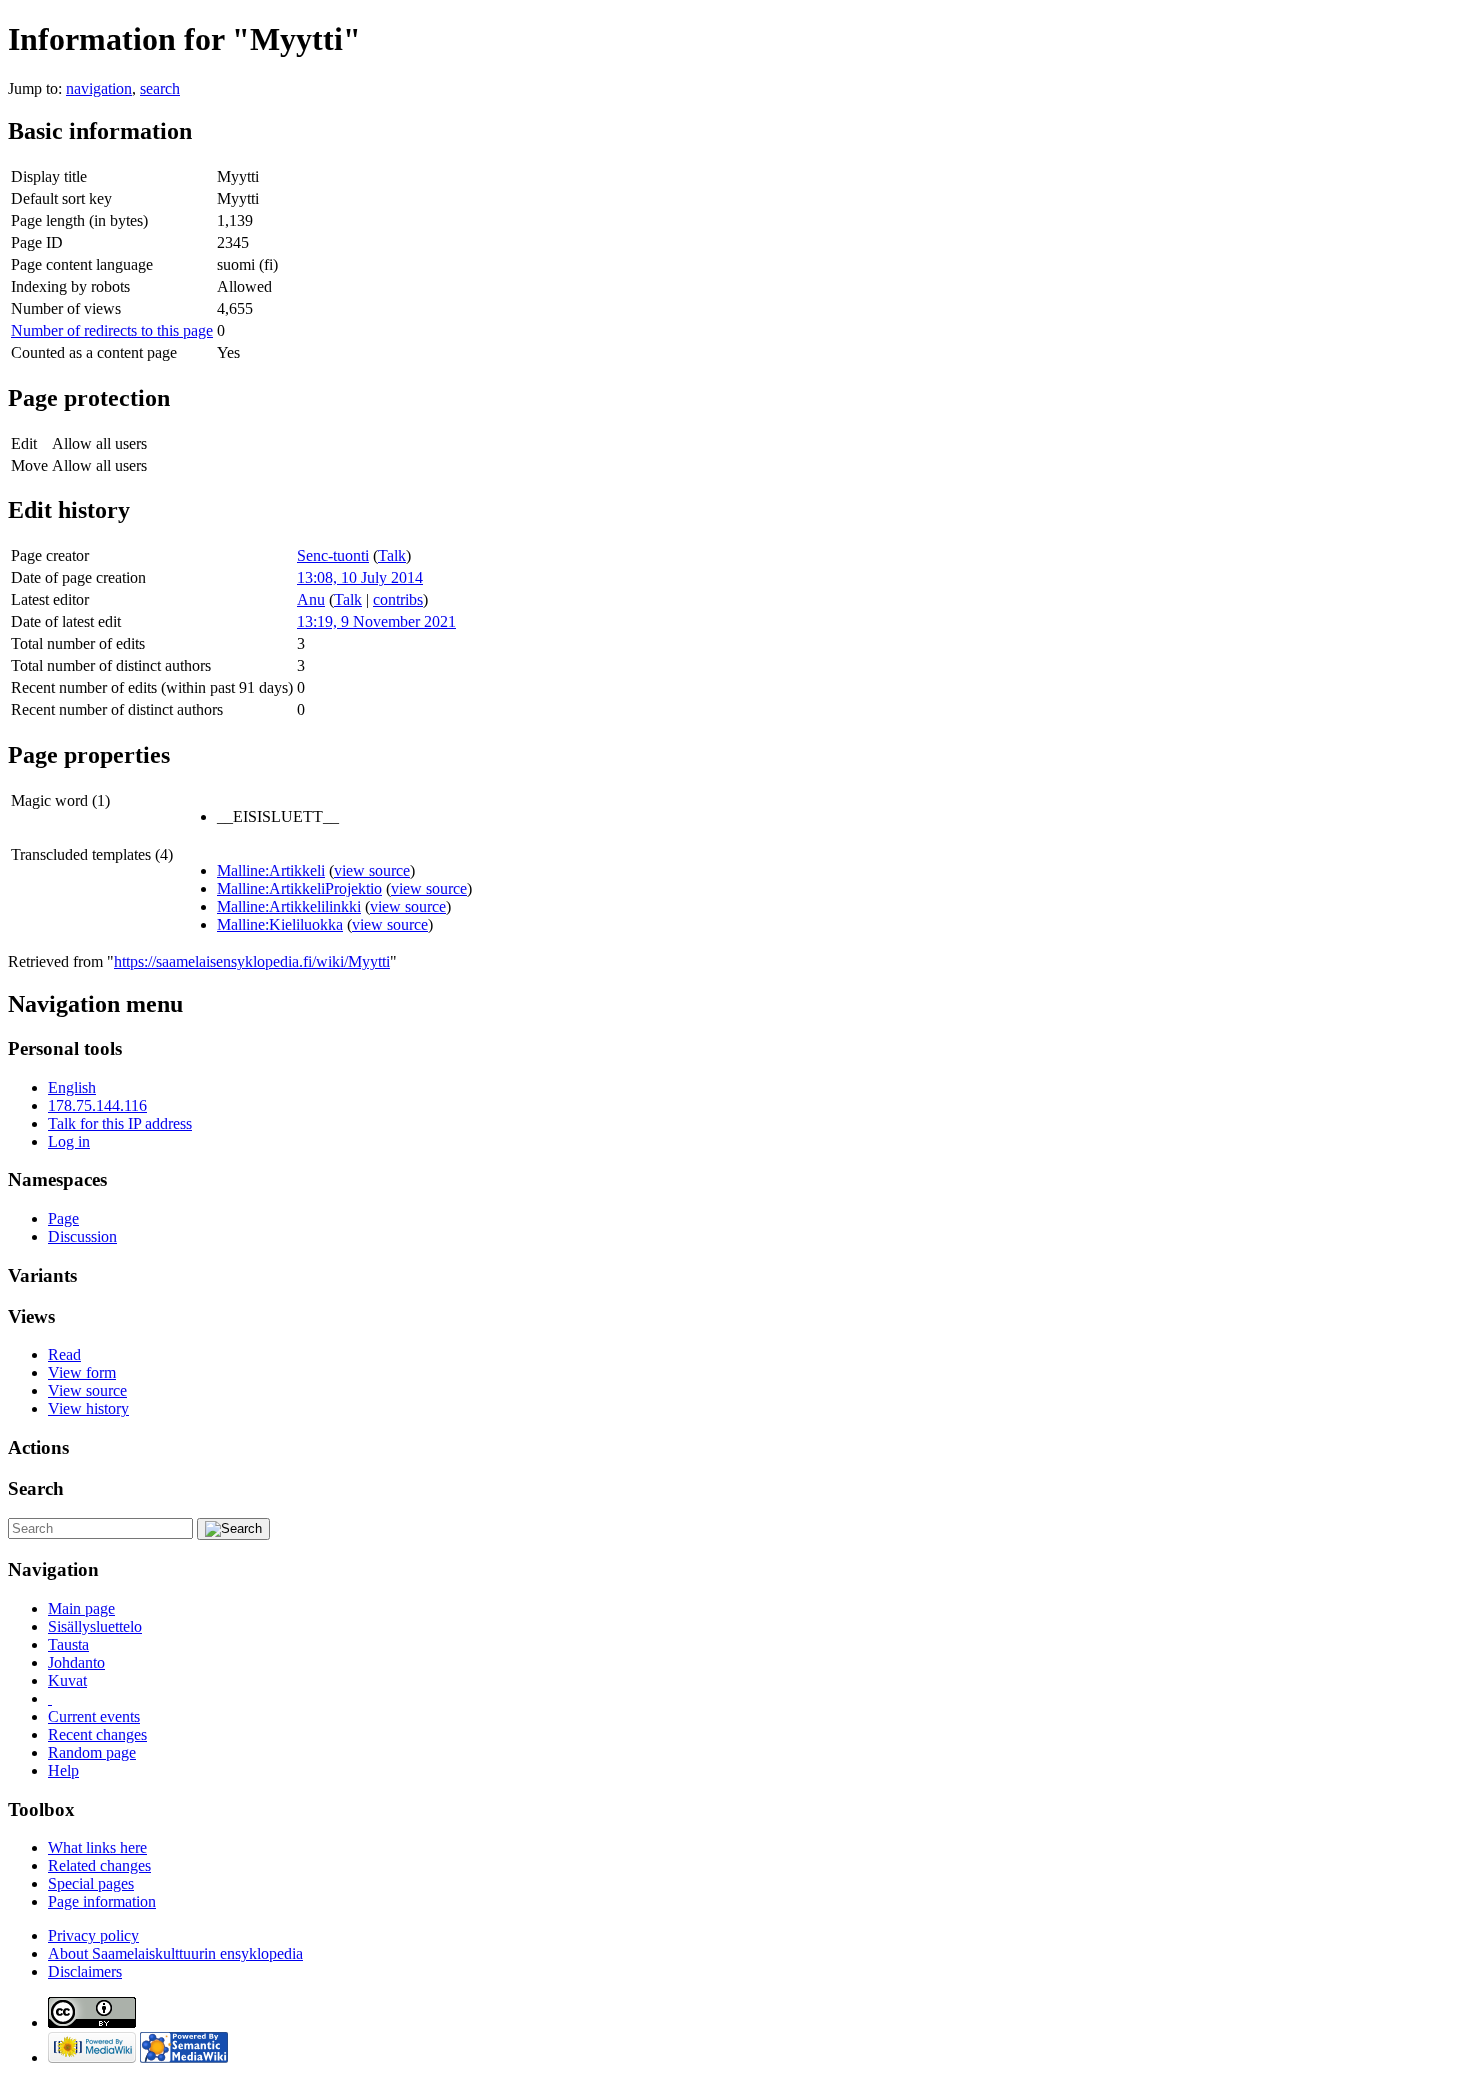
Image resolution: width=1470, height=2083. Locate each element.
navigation (99, 88)
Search (36, 1488)
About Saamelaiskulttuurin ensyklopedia (175, 1953)
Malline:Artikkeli (271, 870)
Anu (311, 599)
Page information (102, 1901)
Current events (94, 1716)
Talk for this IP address (120, 1123)
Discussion (82, 1236)
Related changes (99, 1865)
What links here (97, 1847)
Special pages (91, 1883)
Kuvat (67, 1680)
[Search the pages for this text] (233, 1529)
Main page (81, 1608)
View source (87, 1390)
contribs (398, 599)
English (72, 1087)
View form (82, 1372)
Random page (92, 1752)
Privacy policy (93, 1935)
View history (88, 1408)
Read (64, 1354)
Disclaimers (85, 1971)
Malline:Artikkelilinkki (289, 906)
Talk (392, 555)
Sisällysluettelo (95, 1626)
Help (63, 1770)
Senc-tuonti (333, 555)
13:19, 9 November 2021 (376, 621)
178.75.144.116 (97, 1105)
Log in (69, 1141)
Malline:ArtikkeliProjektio (299, 888)
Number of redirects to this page (112, 330)
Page (63, 1218)
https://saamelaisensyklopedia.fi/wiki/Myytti (252, 961)
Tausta (68, 1644)
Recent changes (97, 1734)
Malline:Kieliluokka (280, 924)
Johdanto (76, 1662)
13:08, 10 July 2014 (360, 577)
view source (372, 870)
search (160, 88)
